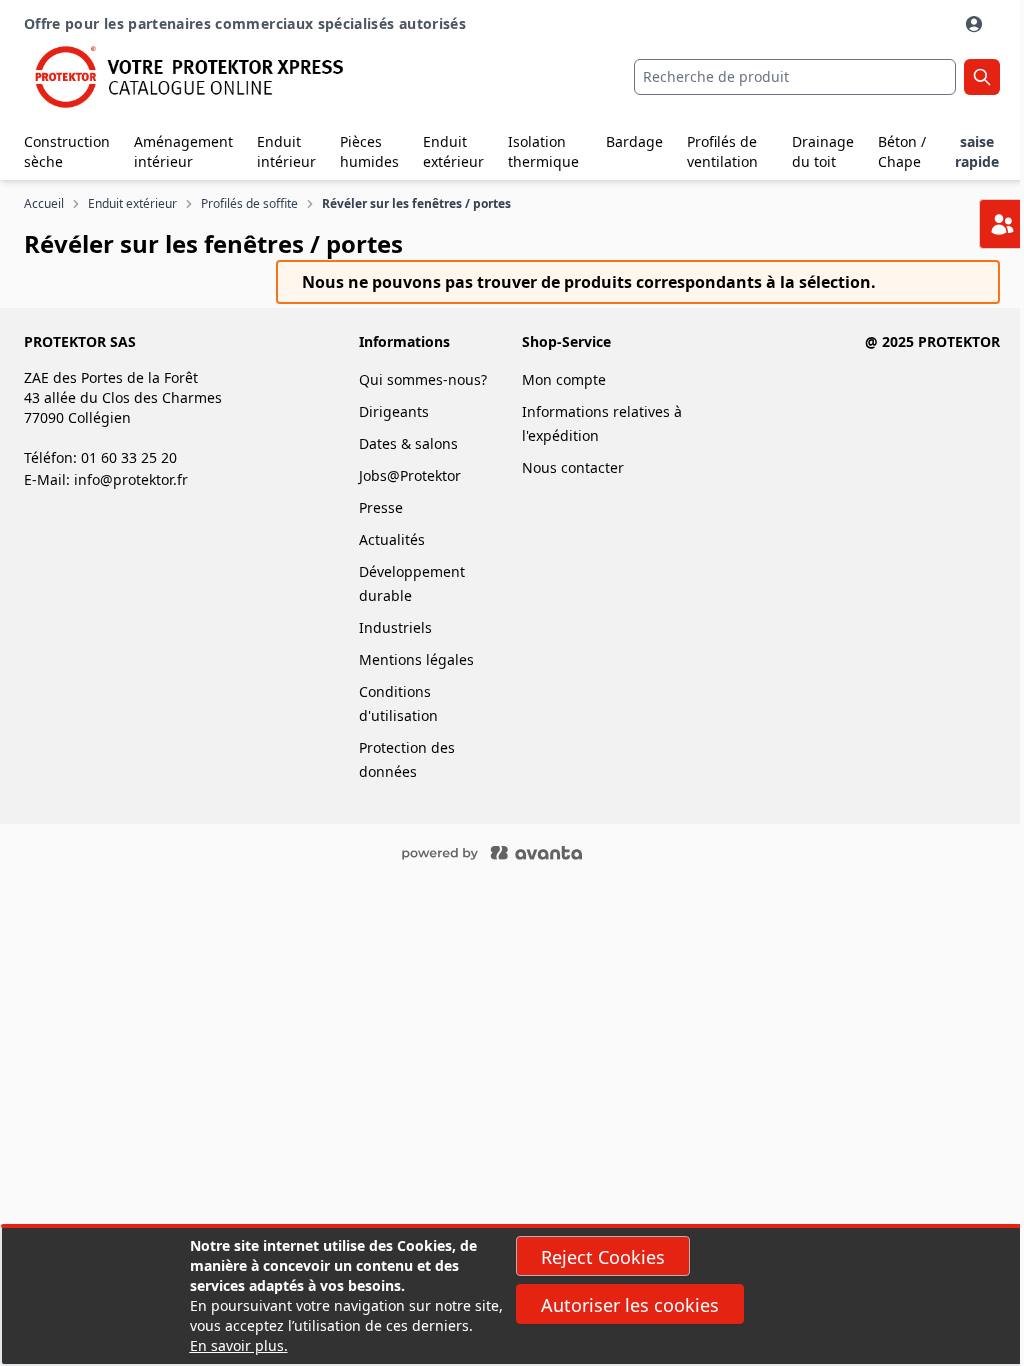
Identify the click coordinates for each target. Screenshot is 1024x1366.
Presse (381, 507)
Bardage (634, 141)
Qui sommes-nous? (423, 379)
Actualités (392, 539)
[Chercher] (982, 77)
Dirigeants (394, 411)
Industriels (395, 627)
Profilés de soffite (249, 204)
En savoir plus (237, 1345)
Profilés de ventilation (722, 151)
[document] (512, 1296)
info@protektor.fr (131, 479)
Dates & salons (408, 443)
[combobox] (795, 77)
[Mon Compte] (976, 24)
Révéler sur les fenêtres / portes (416, 204)
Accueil (44, 204)
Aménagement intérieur (183, 151)
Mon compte (564, 379)
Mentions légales (416, 659)
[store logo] (186, 77)
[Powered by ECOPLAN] (552, 851)
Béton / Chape (902, 151)
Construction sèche (67, 151)
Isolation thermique (543, 151)
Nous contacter (573, 467)
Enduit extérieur (453, 151)
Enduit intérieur (286, 151)
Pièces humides (369, 151)
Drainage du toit (823, 151)
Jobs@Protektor (410, 475)
